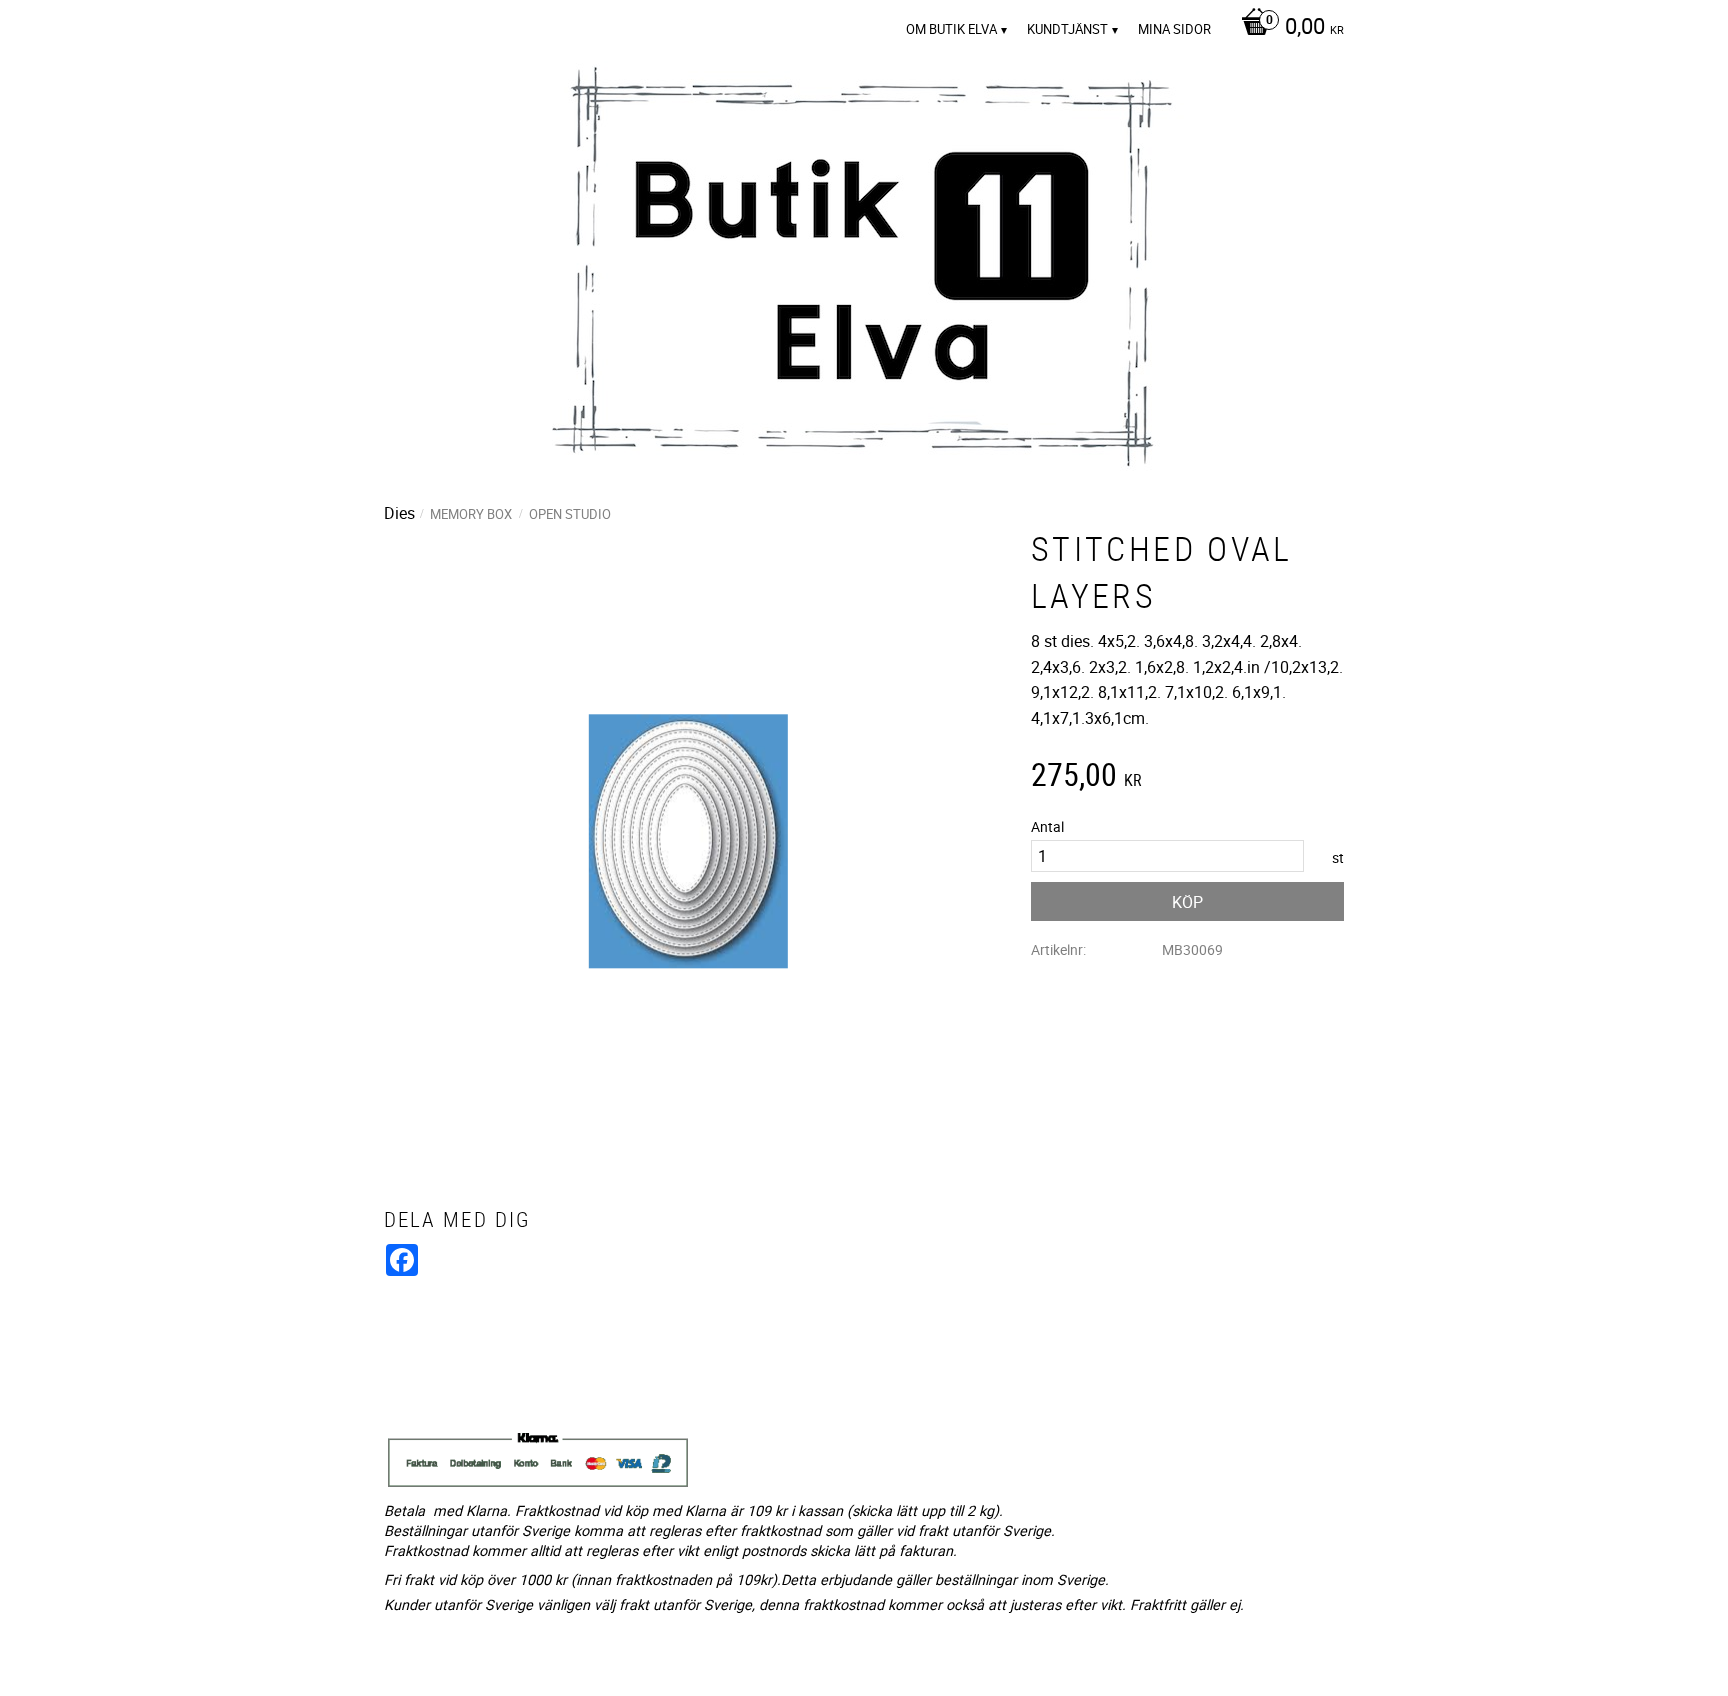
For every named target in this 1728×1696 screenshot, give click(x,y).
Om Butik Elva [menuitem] (951, 29)
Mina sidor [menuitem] (1174, 29)
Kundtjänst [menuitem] (1067, 29)
